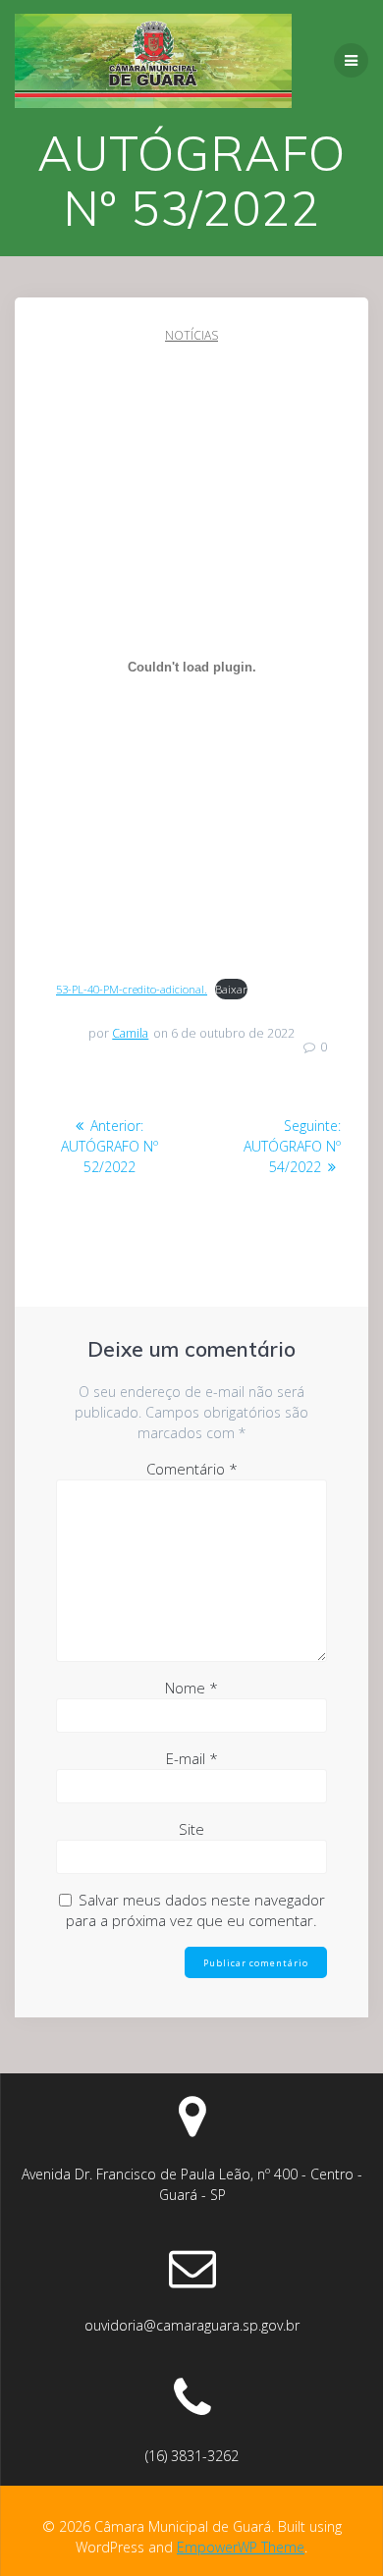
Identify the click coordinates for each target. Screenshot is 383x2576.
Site (191, 1829)
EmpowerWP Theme (241, 2547)
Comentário (192, 1469)
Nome (191, 1688)
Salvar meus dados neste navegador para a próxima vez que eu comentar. (195, 1910)
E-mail (192, 1758)
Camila (130, 1033)
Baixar (231, 989)
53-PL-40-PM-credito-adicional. (132, 989)
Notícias (191, 335)
